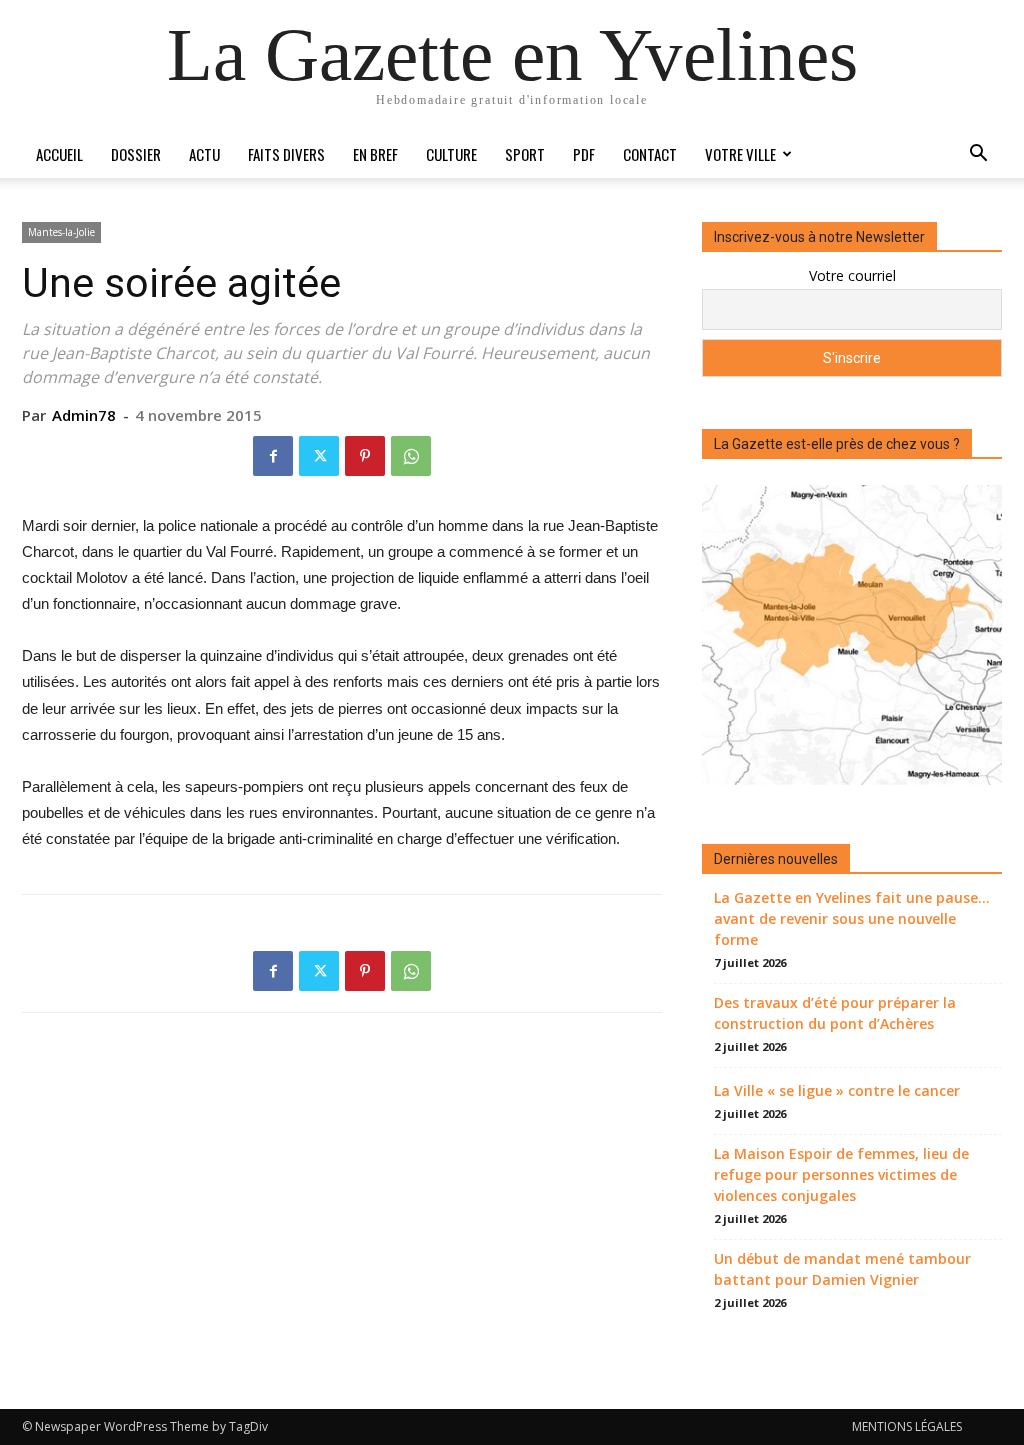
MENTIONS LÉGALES (907, 1426)
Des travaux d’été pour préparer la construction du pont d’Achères (835, 1013)
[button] (978, 155)
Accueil (59, 154)
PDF (584, 154)
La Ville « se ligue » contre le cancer (837, 1090)
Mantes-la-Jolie (61, 232)
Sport (525, 154)
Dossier (136, 154)
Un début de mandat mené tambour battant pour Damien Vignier (842, 1269)
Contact (650, 154)
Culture (451, 154)
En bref (375, 154)
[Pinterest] (365, 456)
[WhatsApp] (411, 456)
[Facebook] (273, 456)
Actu (204, 154)
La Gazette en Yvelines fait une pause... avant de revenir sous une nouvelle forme (852, 918)
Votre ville (740, 154)
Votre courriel (852, 275)
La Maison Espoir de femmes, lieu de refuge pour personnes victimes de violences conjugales (841, 1174)
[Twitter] (319, 456)
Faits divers (286, 154)
